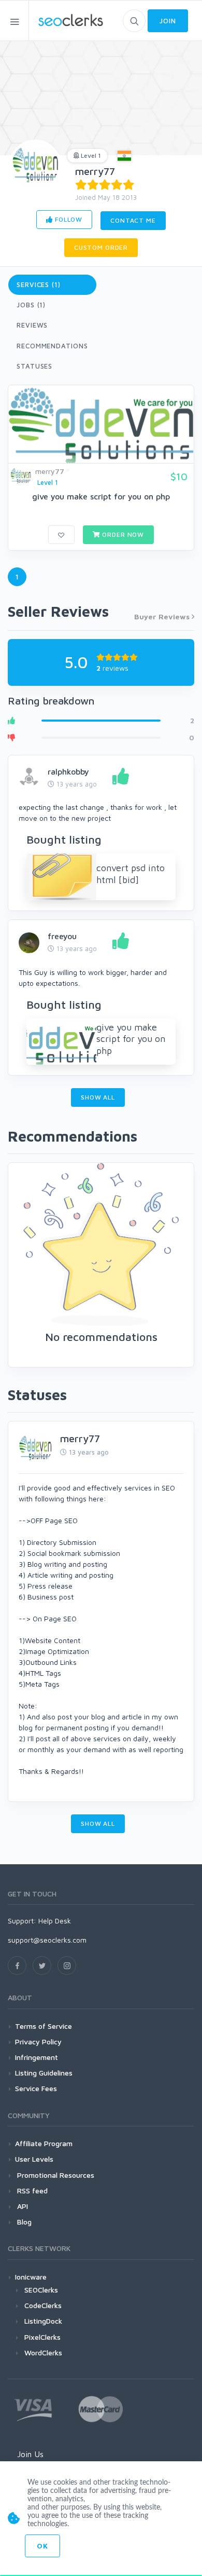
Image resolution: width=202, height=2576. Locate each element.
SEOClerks (41, 2290)
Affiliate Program (44, 2143)
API (21, 2206)
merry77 (95, 171)
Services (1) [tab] (39, 284)
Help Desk (55, 1921)
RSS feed (31, 2191)
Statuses (34, 366)
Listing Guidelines (44, 2073)
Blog (23, 2222)
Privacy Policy (38, 2042)
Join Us (30, 2454)
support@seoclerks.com (47, 1940)
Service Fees (36, 2088)
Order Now (122, 534)
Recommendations (52, 346)
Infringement (37, 2057)
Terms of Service (44, 2026)
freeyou (62, 936)
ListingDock (43, 2321)
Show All (98, 1097)
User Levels (34, 2159)
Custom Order (101, 247)
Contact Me (133, 220)
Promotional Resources (55, 2175)
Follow (68, 219)
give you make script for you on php (101, 496)
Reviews (32, 325)
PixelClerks (42, 2337)
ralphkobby (68, 771)
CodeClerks (43, 2305)
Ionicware (31, 2277)
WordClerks (43, 2353)
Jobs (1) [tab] (31, 305)
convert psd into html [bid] (131, 874)
